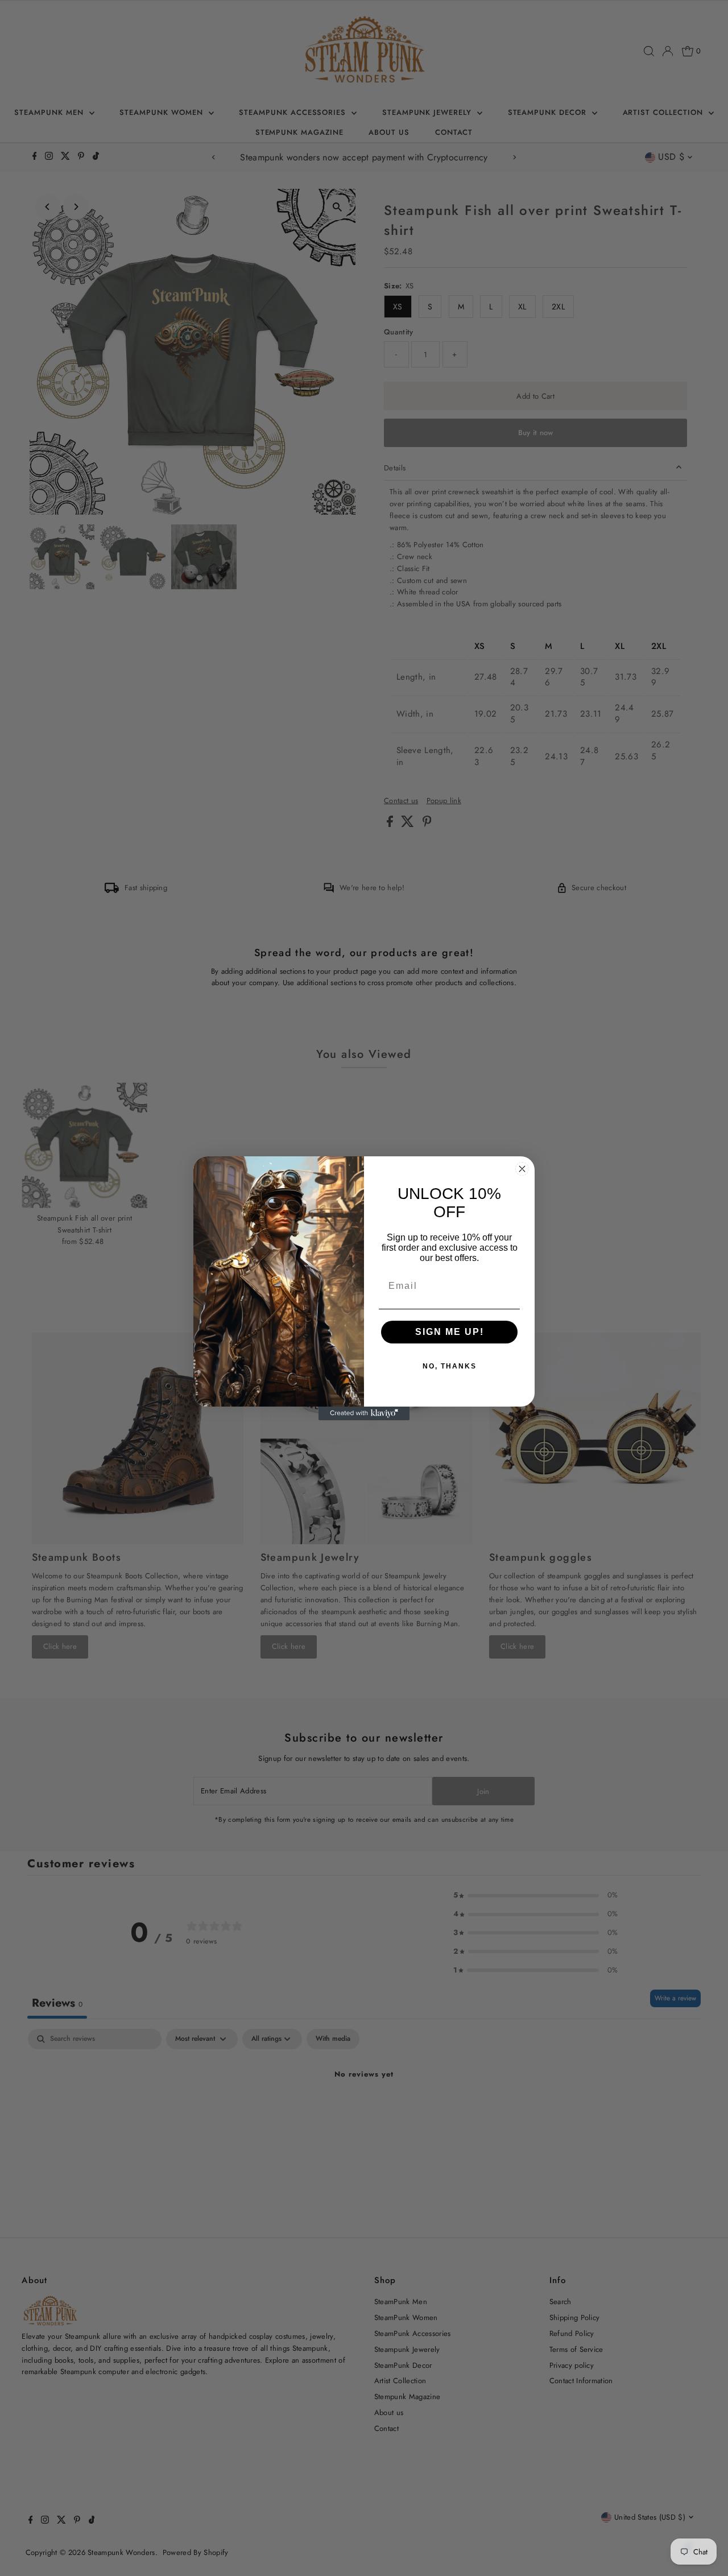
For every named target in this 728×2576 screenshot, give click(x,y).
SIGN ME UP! (450, 1332)
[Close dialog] (522, 1169)
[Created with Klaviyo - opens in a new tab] (364, 1413)
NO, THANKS (450, 1366)
